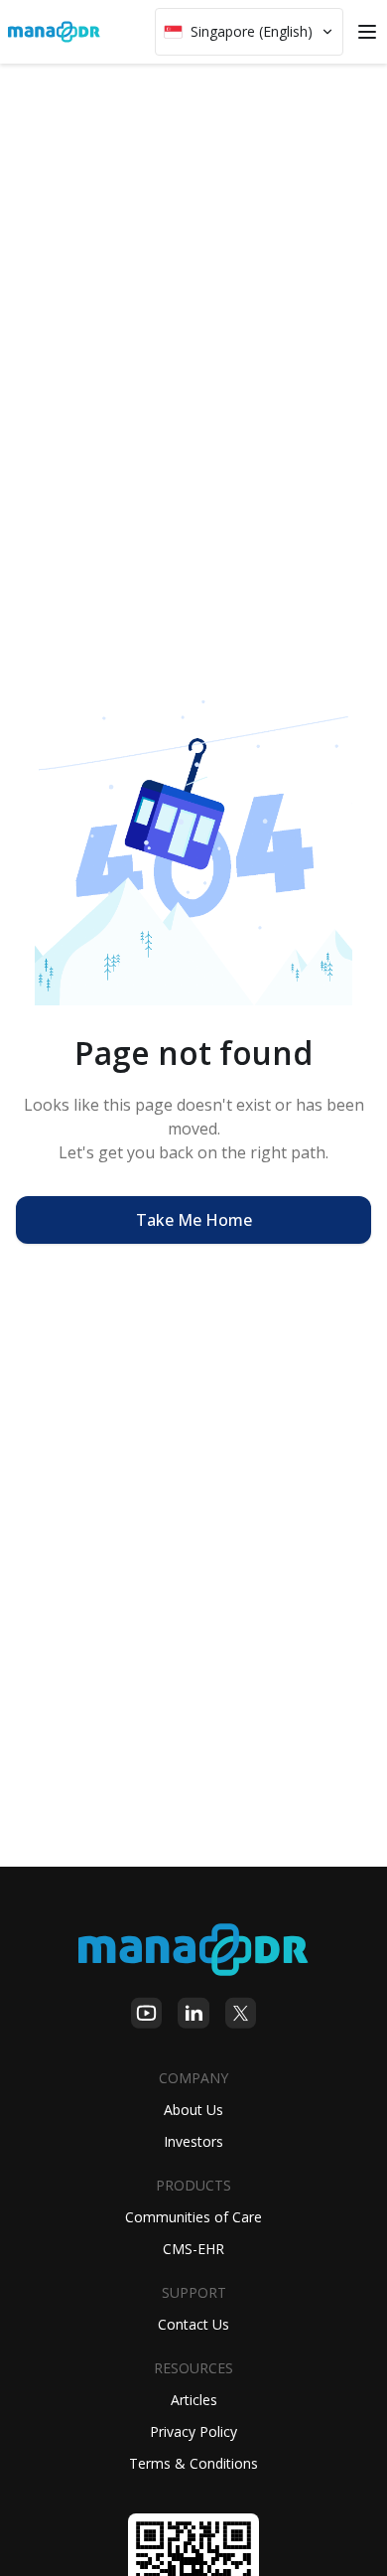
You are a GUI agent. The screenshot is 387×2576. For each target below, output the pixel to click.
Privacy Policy (193, 2431)
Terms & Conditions (193, 2463)
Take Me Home (194, 1220)
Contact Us (193, 2324)
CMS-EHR (193, 2249)
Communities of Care (193, 2217)
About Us (193, 2110)
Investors (193, 2141)
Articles (194, 2400)
